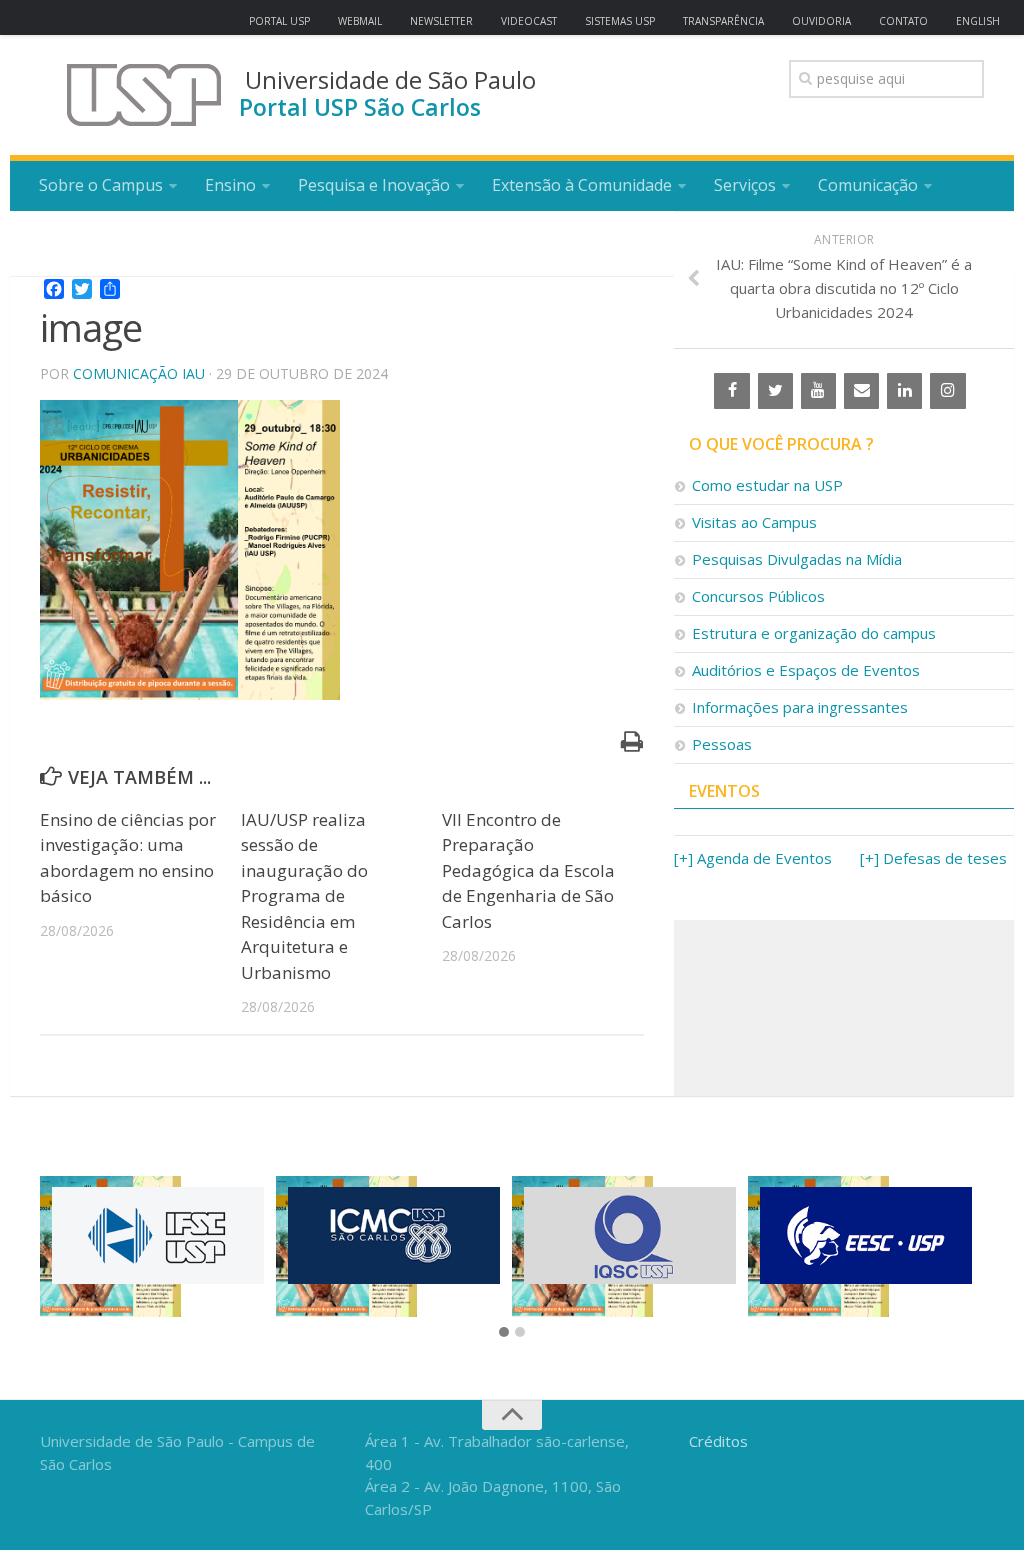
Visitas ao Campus (754, 522)
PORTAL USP (279, 21)
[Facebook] (731, 391)
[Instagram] (947, 391)
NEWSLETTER (441, 21)
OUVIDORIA (821, 21)
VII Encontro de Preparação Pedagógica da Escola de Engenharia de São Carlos (528, 870)
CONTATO (903, 21)
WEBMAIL (360, 21)
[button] (504, 1333)
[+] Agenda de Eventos (753, 858)
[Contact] (861, 391)
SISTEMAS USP (620, 21)
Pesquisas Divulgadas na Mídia (797, 559)
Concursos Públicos (758, 596)
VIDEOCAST (529, 21)
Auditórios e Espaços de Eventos (806, 670)
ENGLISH (978, 21)
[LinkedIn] (904, 391)
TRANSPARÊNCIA (723, 21)
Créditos (718, 1441)
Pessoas (722, 744)
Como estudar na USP (767, 485)
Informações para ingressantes (800, 707)
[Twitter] (775, 391)
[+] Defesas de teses (933, 858)
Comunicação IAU (139, 373)
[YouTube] (818, 391)
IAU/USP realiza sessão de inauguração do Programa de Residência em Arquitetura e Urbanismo (304, 896)
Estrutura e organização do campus (814, 633)
